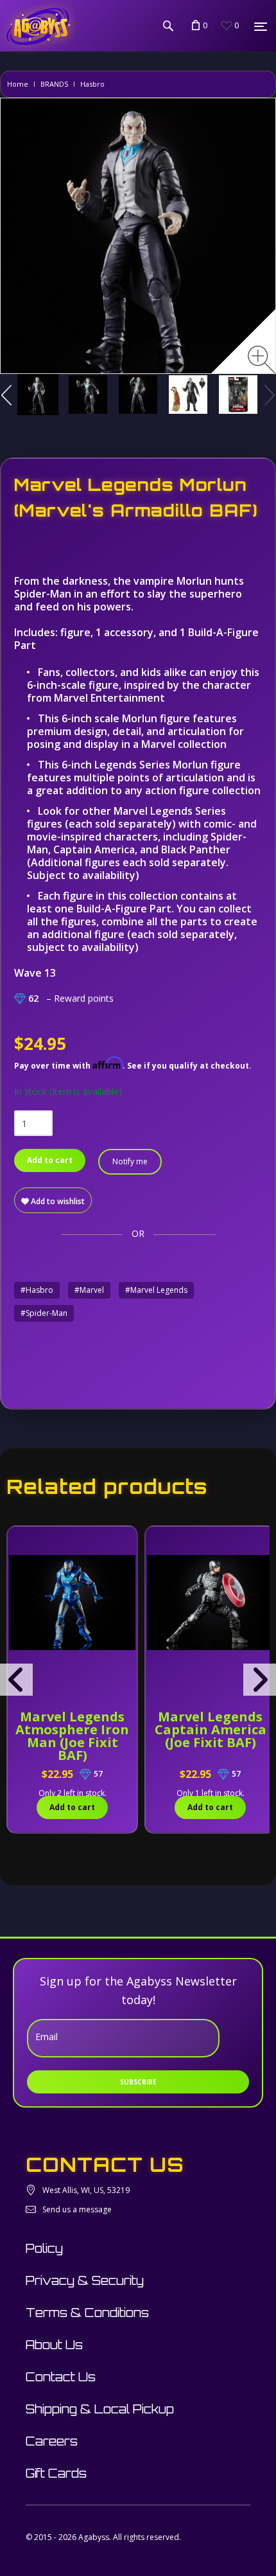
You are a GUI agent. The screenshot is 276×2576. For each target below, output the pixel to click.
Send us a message (77, 2209)
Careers (52, 2441)
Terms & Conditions (87, 2313)
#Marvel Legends (156, 1290)
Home (18, 84)
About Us (54, 2345)
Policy (44, 2248)
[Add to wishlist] (19, 1543)
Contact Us (61, 2377)
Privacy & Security (85, 2280)
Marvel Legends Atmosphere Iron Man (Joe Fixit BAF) (72, 1736)
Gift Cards (56, 2473)
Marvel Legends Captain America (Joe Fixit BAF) (211, 1729)
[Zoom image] (262, 360)
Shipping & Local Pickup (100, 2409)
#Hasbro (37, 1290)
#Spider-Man (44, 1313)
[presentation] (16, 1680)
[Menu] (261, 26)
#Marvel (89, 1290)
